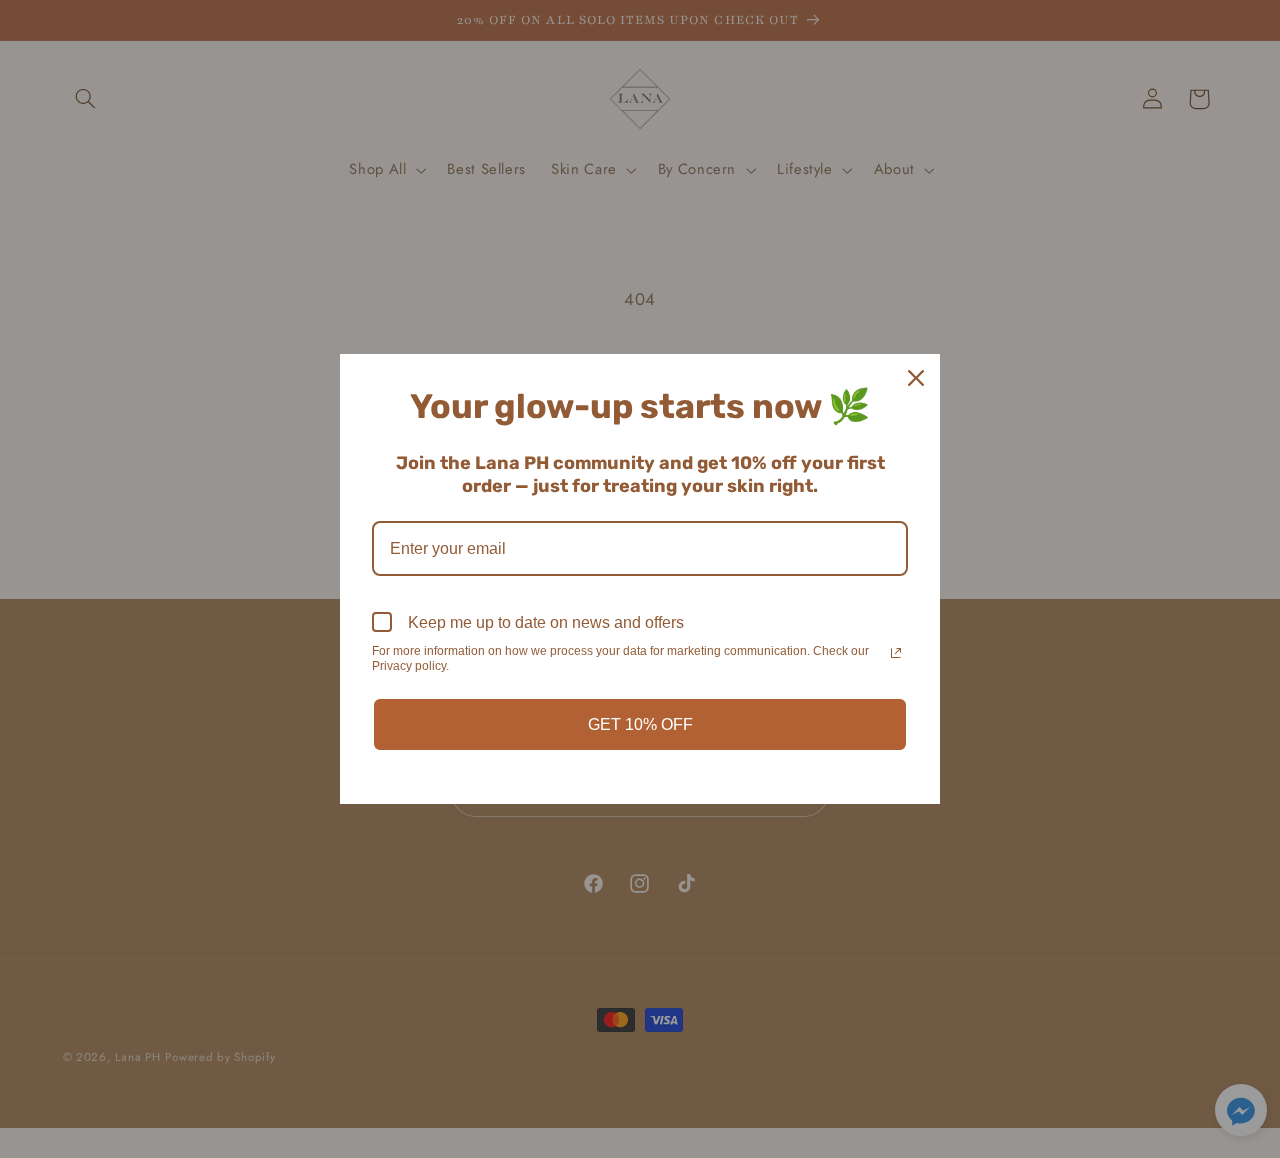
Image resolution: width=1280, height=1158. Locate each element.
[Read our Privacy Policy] (896, 653)
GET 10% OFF (640, 724)
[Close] (916, 378)
